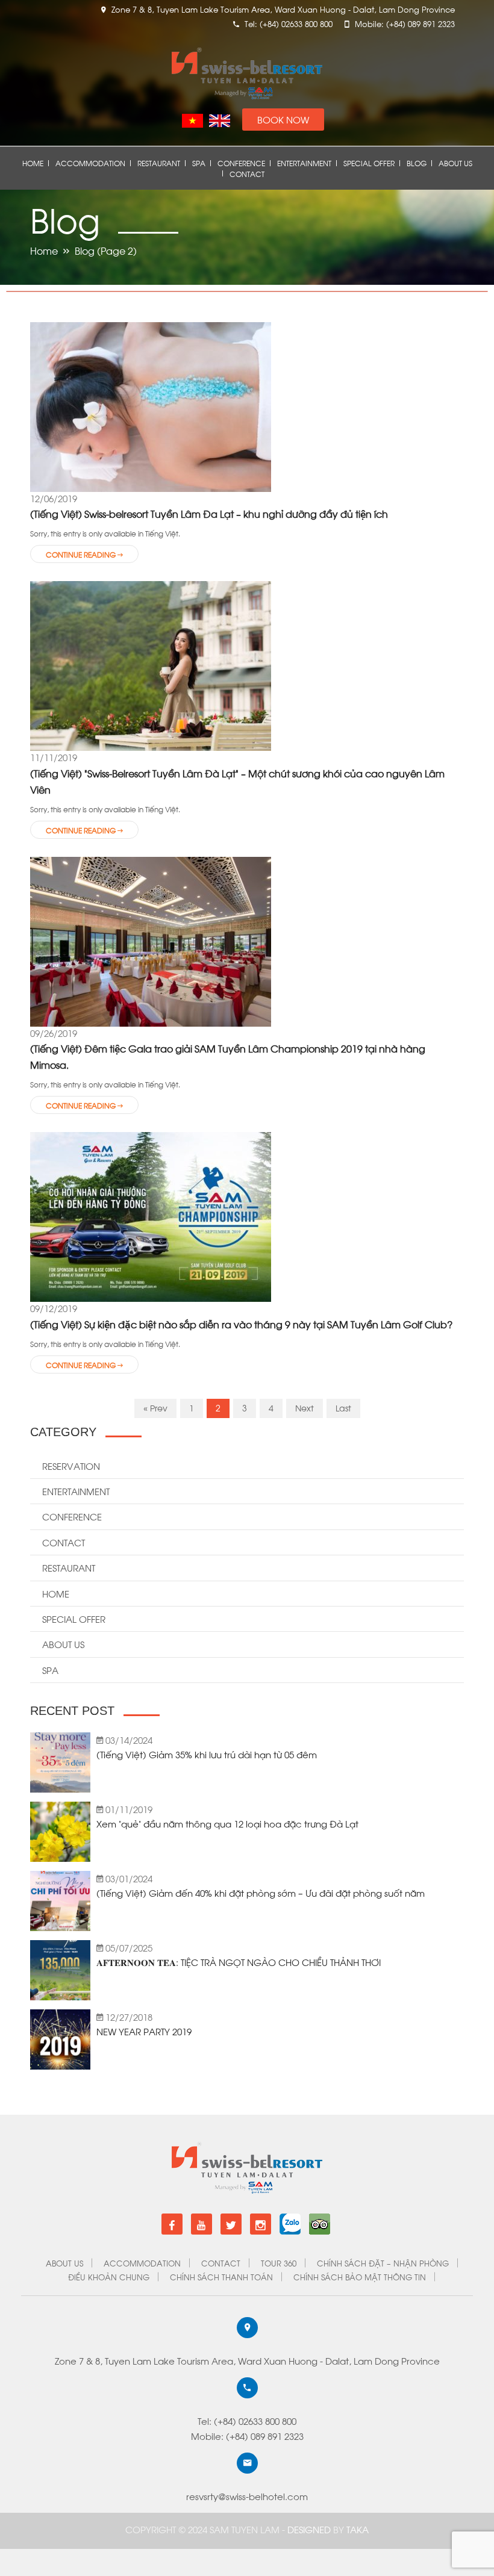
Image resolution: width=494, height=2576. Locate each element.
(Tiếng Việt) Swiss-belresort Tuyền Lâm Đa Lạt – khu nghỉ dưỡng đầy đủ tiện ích (209, 513)
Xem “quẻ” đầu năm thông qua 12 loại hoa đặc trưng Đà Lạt (227, 1823)
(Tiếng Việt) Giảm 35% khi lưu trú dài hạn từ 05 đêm (207, 1754)
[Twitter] (231, 2224)
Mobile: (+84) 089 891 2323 (247, 2436)
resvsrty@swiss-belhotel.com (247, 2496)
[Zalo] (290, 2219)
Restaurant (159, 163)
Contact (247, 174)
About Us (455, 163)
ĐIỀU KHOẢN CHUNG (109, 2276)
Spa (199, 163)
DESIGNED (310, 2529)
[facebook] (172, 2224)
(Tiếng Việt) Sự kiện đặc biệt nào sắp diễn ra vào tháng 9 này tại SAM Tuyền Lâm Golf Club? (241, 1324)
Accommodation (90, 163)
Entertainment (304, 163)
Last (343, 1408)
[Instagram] (261, 2224)
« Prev (155, 1408)
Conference (241, 163)
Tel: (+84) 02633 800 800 (247, 2421)
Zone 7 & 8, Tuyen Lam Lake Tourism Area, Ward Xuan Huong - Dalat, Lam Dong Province (247, 2360)
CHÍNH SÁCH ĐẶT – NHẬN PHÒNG (383, 2263)
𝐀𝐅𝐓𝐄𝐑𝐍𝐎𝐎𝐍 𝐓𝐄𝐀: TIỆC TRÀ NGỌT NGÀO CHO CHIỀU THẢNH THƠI (239, 1962)
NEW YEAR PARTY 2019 (144, 2031)
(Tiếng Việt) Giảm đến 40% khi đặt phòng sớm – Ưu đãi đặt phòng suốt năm (261, 1893)
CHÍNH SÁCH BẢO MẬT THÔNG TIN (360, 2276)
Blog (417, 163)
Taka (358, 2529)
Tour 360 (279, 2263)
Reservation (71, 1466)
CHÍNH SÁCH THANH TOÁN (221, 2276)
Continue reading (82, 554)
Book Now (283, 119)
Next (305, 1408)
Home (33, 163)
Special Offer (369, 163)
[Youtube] (202, 2224)
